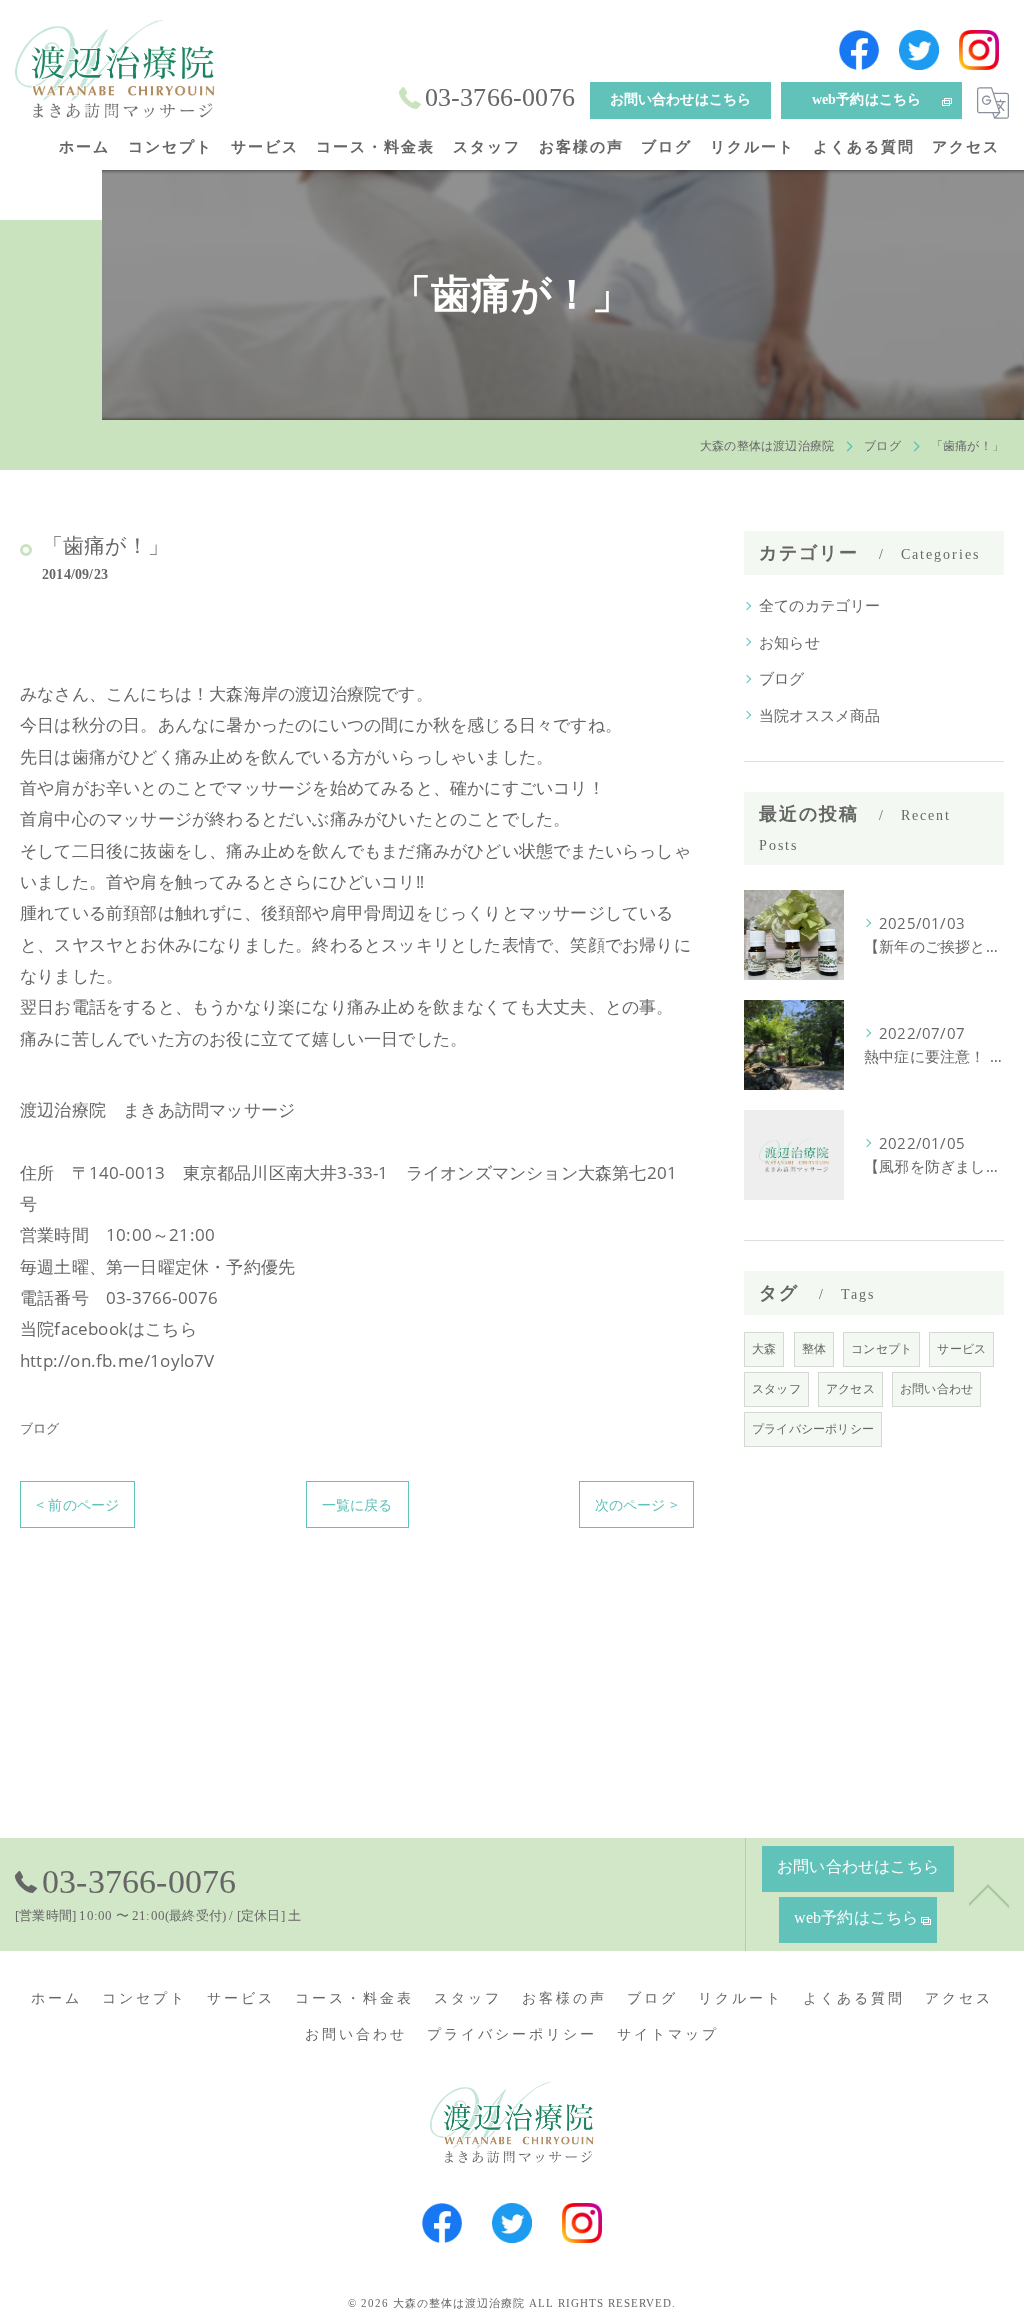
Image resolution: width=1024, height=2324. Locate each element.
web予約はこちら (867, 99)
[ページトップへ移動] (989, 1894)
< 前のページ (77, 1504)
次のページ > (636, 1504)
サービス (961, 1348)
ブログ (40, 1428)
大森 (764, 1348)
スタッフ (776, 1388)
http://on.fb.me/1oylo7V (117, 1360)
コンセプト (881, 1348)
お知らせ (789, 642)
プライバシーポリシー (813, 1428)
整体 (814, 1348)
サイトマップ (668, 2034)
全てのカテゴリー (820, 605)
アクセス (850, 1388)
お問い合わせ (936, 1388)
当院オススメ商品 (820, 715)
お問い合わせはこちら (681, 99)
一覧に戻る (357, 1504)
